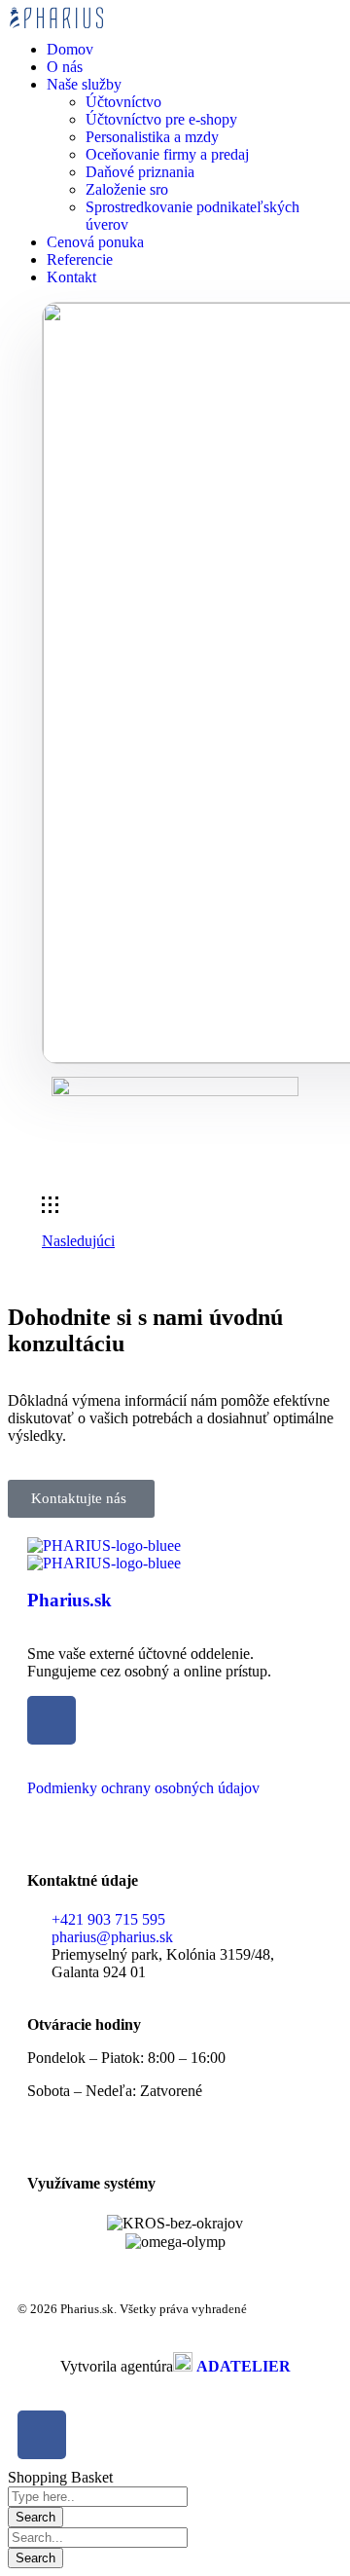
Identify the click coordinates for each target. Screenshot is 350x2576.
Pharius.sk (70, 1600)
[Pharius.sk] (104, 1546)
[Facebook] (52, 1720)
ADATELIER (244, 2366)
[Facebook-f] (42, 2435)
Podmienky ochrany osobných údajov (143, 1788)
